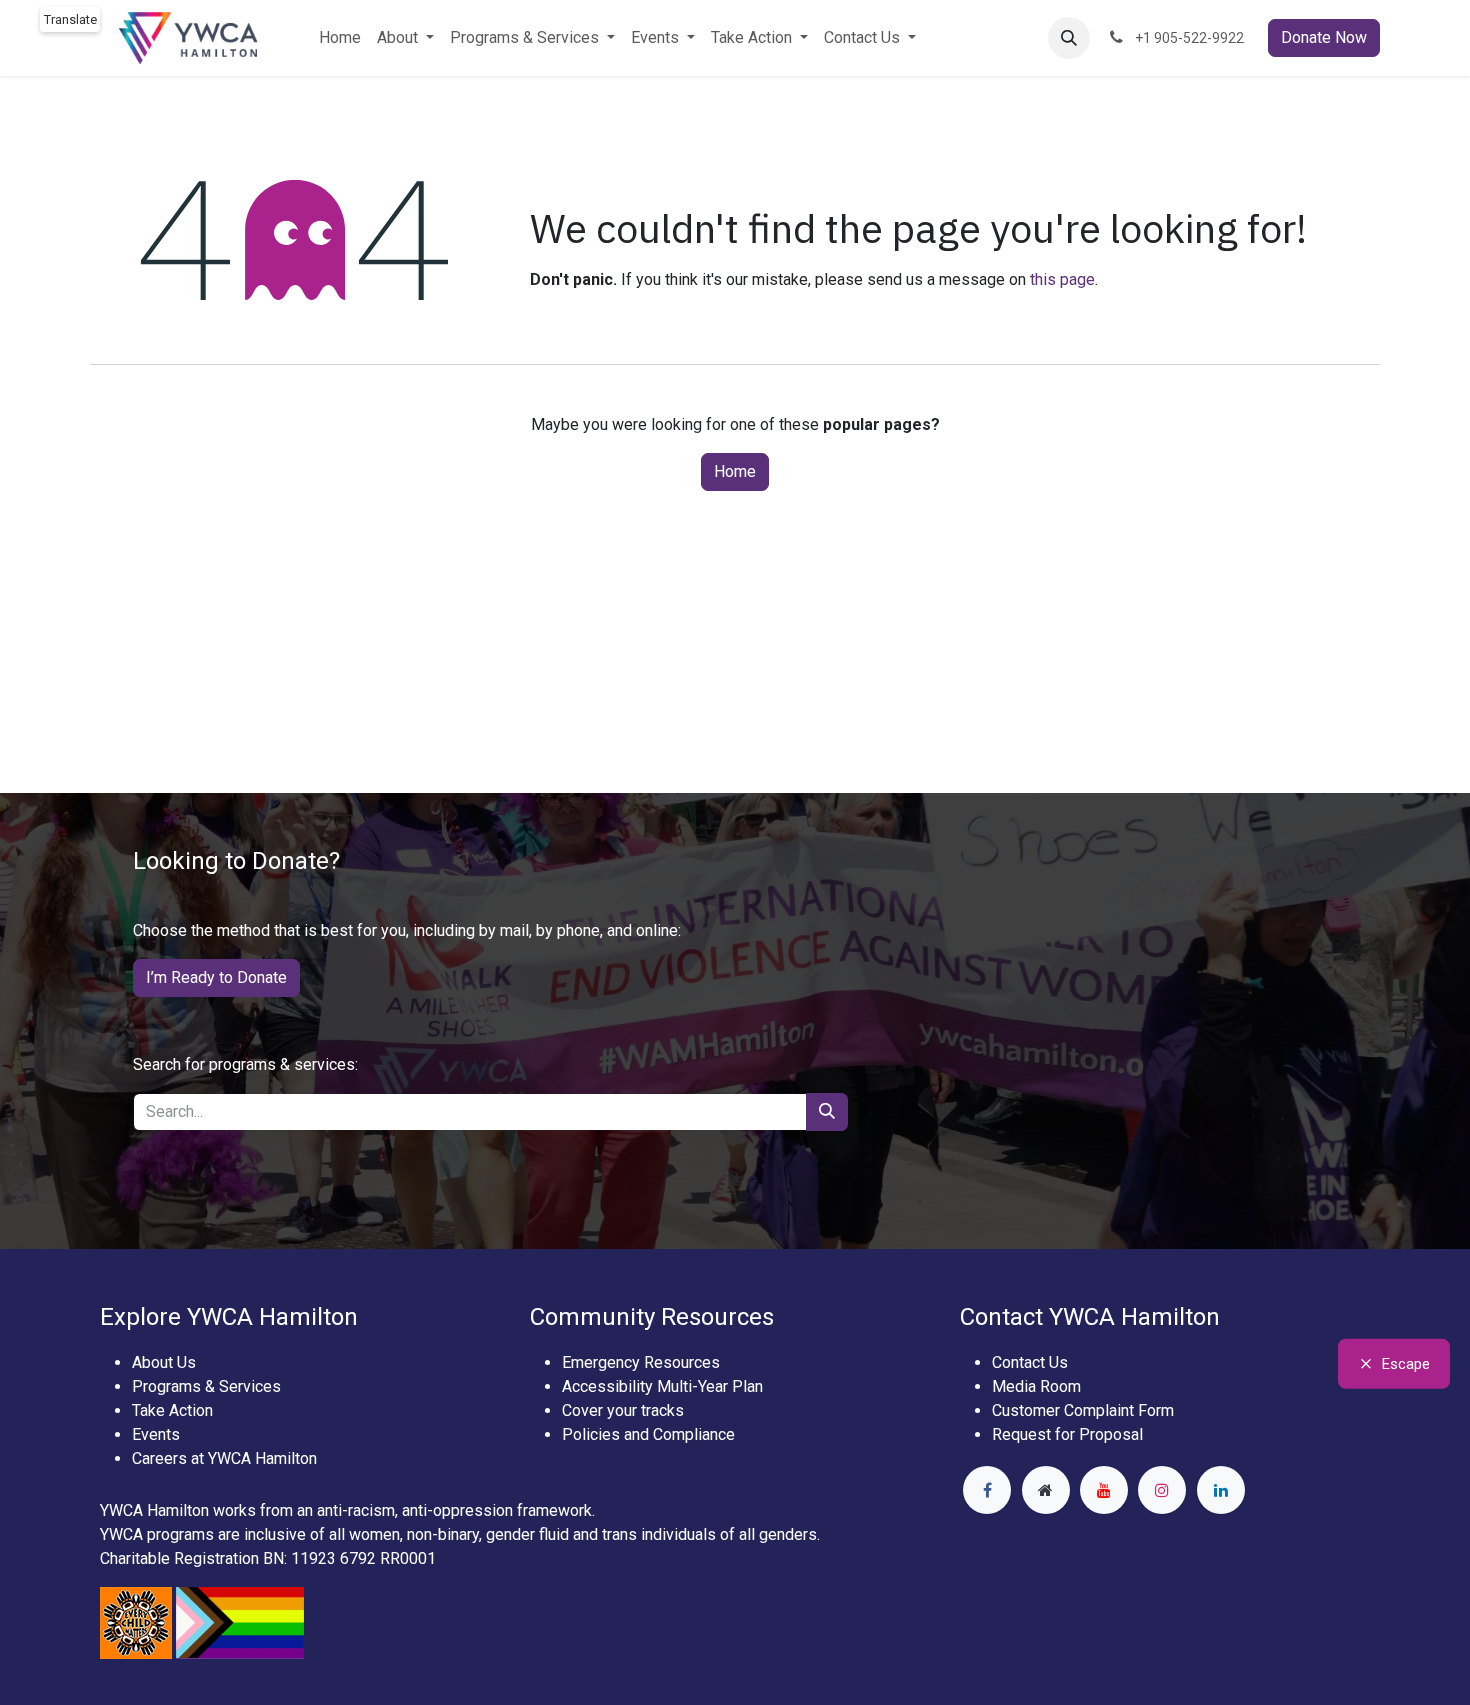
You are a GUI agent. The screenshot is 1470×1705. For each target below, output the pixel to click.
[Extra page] (1046, 1490)
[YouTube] (1104, 1490)
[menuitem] (340, 38)
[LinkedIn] (1221, 1490)
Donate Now (1324, 37)
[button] (1069, 38)
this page (1062, 279)
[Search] (827, 1112)
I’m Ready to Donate (216, 977)
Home (735, 471)
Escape (1406, 1364)
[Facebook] (987, 1490)
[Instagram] (1162, 1490)
